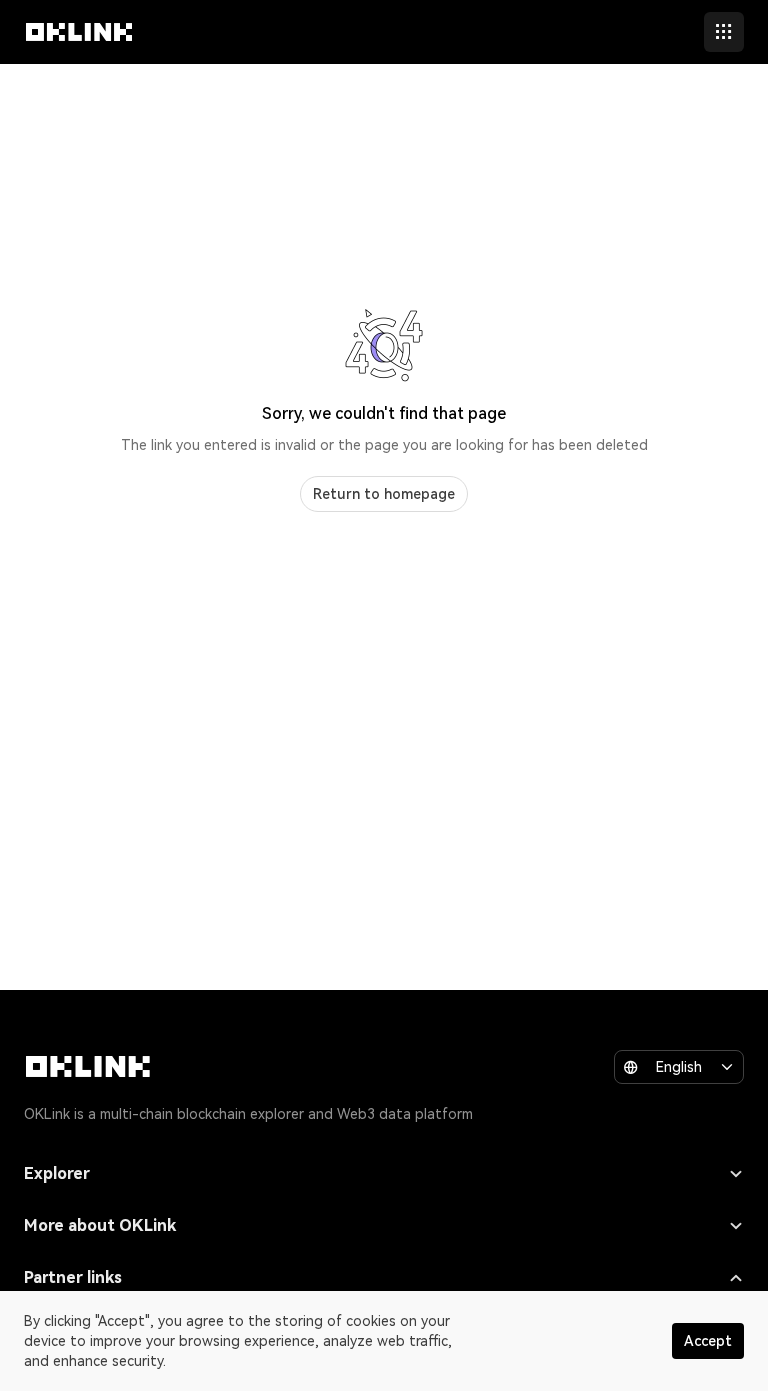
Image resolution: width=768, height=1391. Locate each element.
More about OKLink (100, 1225)
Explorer (57, 1173)
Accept (708, 1341)
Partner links (73, 1277)
